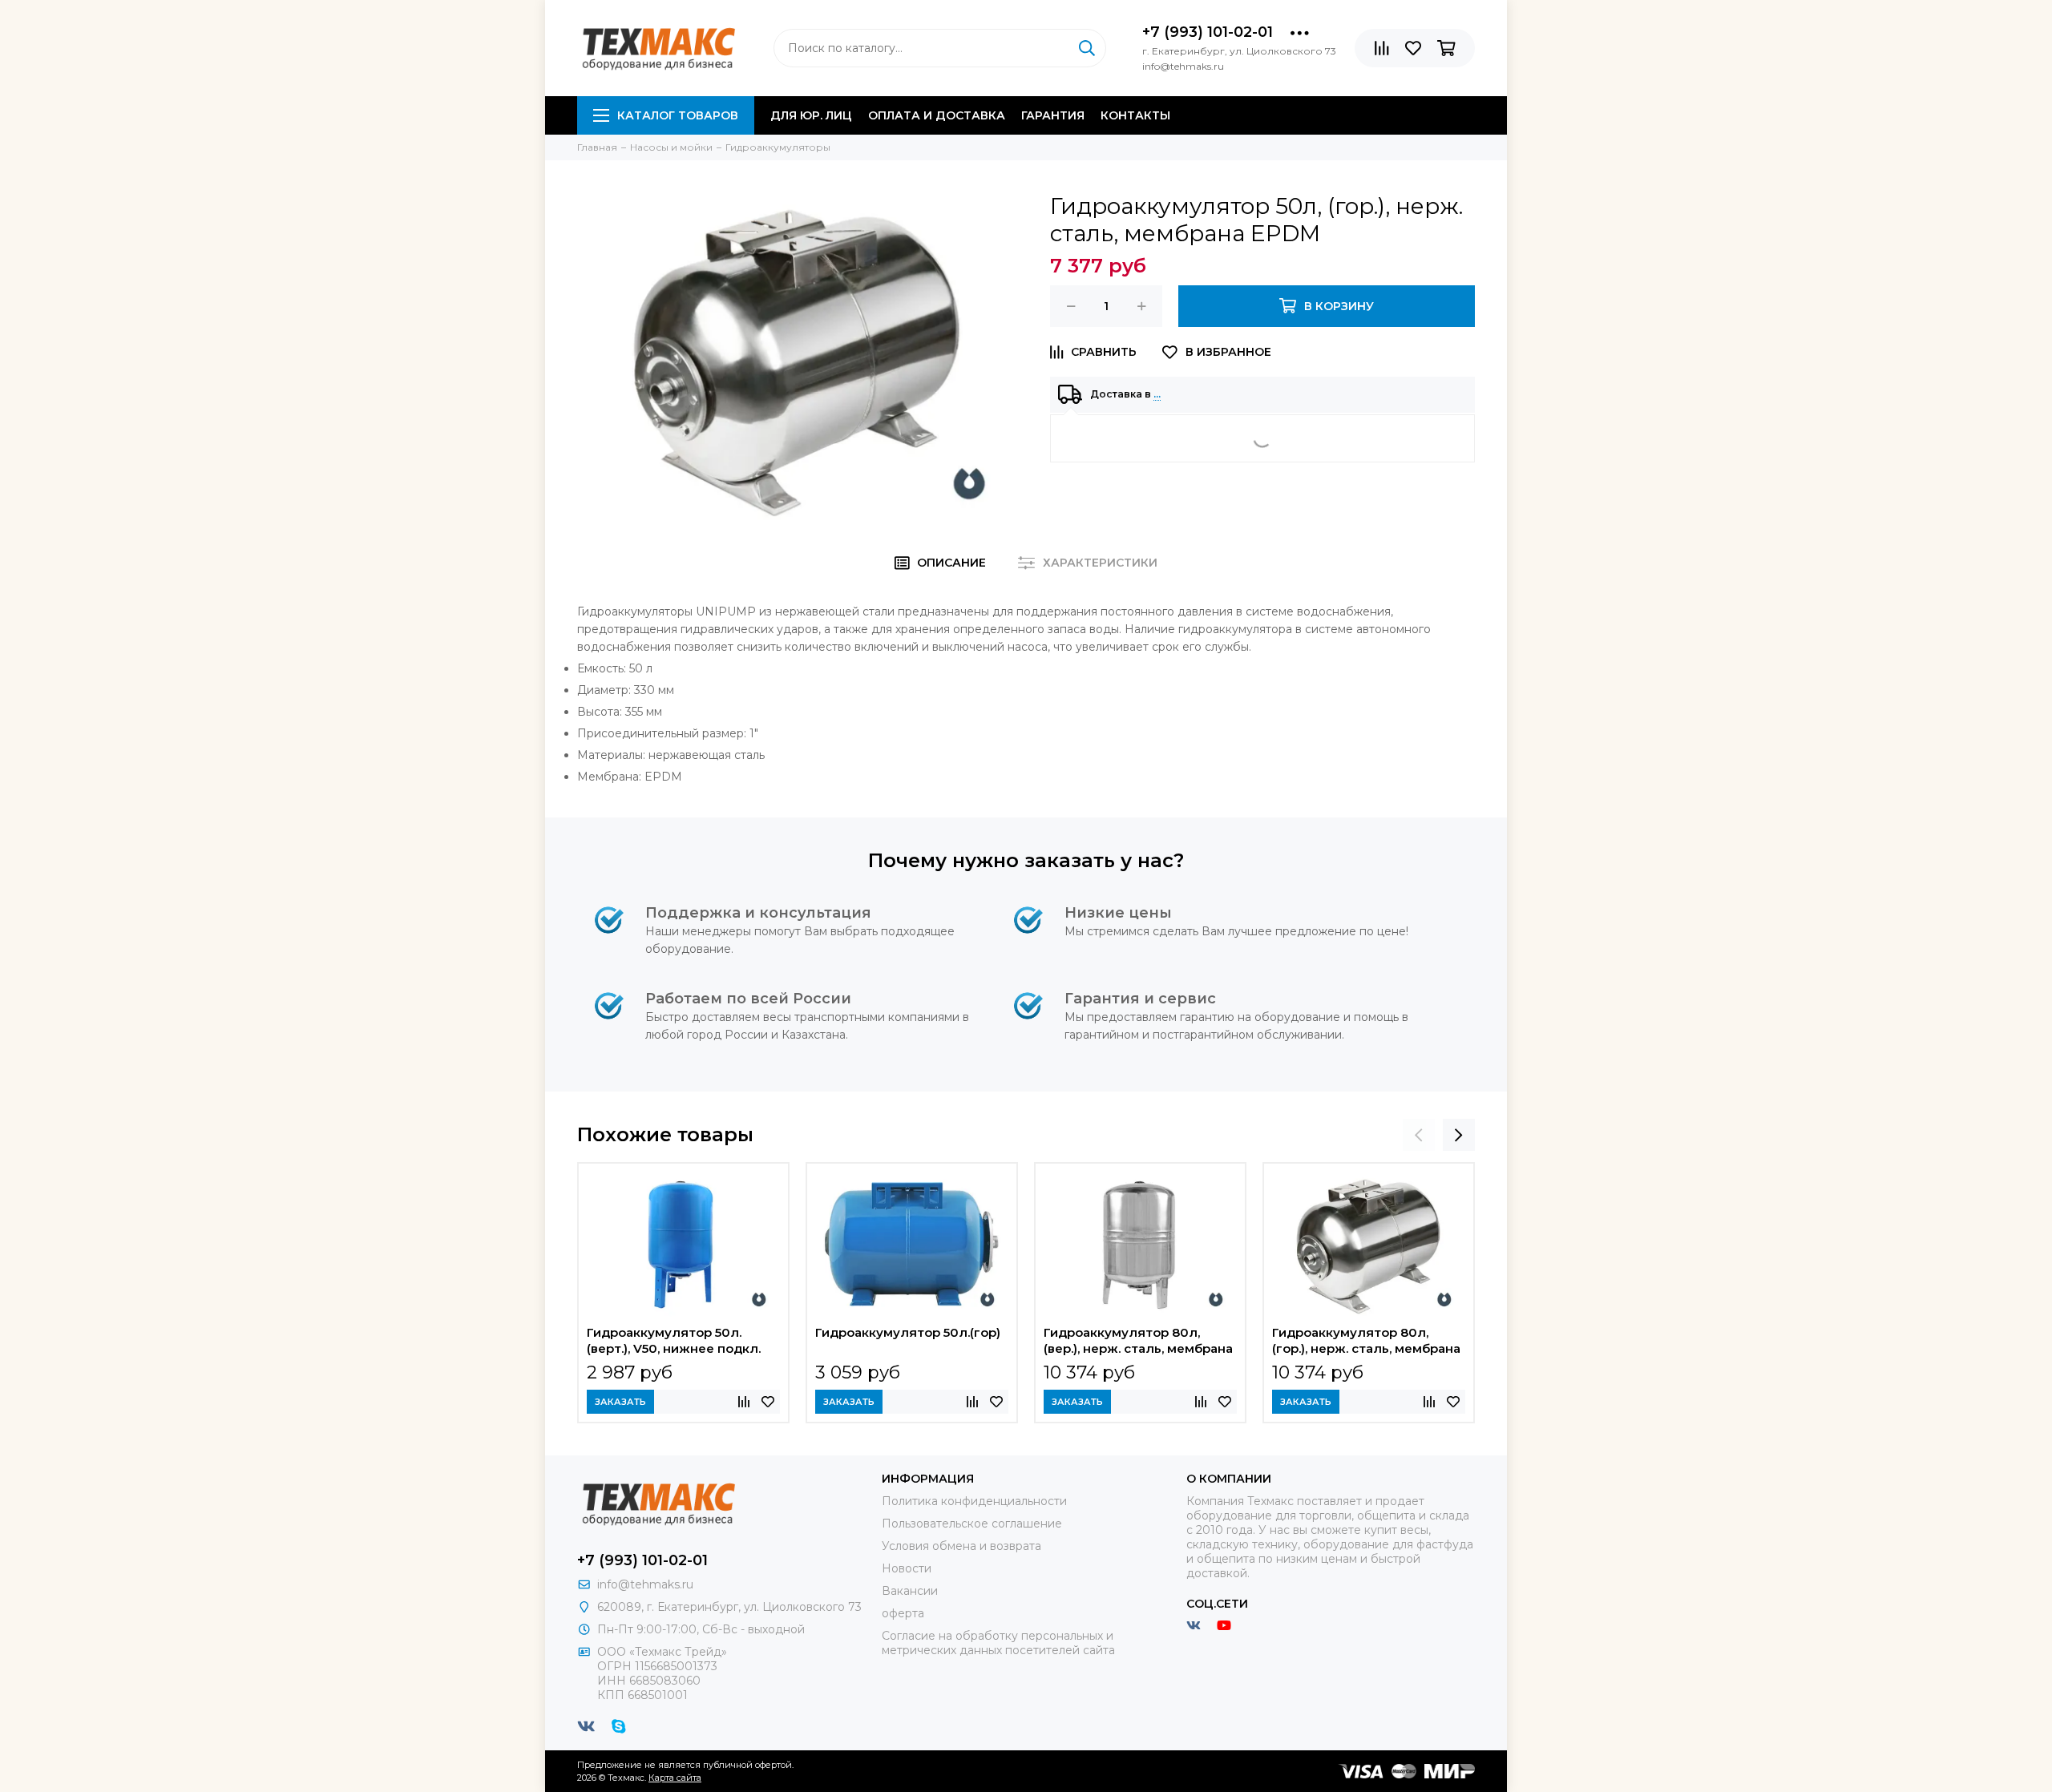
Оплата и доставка (937, 115)
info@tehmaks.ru (645, 1584)
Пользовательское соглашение (972, 1524)
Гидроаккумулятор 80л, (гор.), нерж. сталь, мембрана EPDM (1366, 1342)
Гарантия (1053, 115)
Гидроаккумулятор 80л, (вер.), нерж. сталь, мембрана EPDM (1138, 1342)
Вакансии (910, 1591)
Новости (907, 1568)
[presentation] (1419, 1135)
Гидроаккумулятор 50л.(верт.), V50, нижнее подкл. (674, 1340)
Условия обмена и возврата (961, 1546)
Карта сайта (675, 1778)
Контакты (1135, 115)
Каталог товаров (678, 115)
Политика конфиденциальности (974, 1501)
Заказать (620, 1402)
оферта (903, 1613)
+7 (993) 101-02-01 (1208, 32)
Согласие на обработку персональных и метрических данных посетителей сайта (998, 1643)
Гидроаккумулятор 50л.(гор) (908, 1332)
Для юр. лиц (811, 115)
